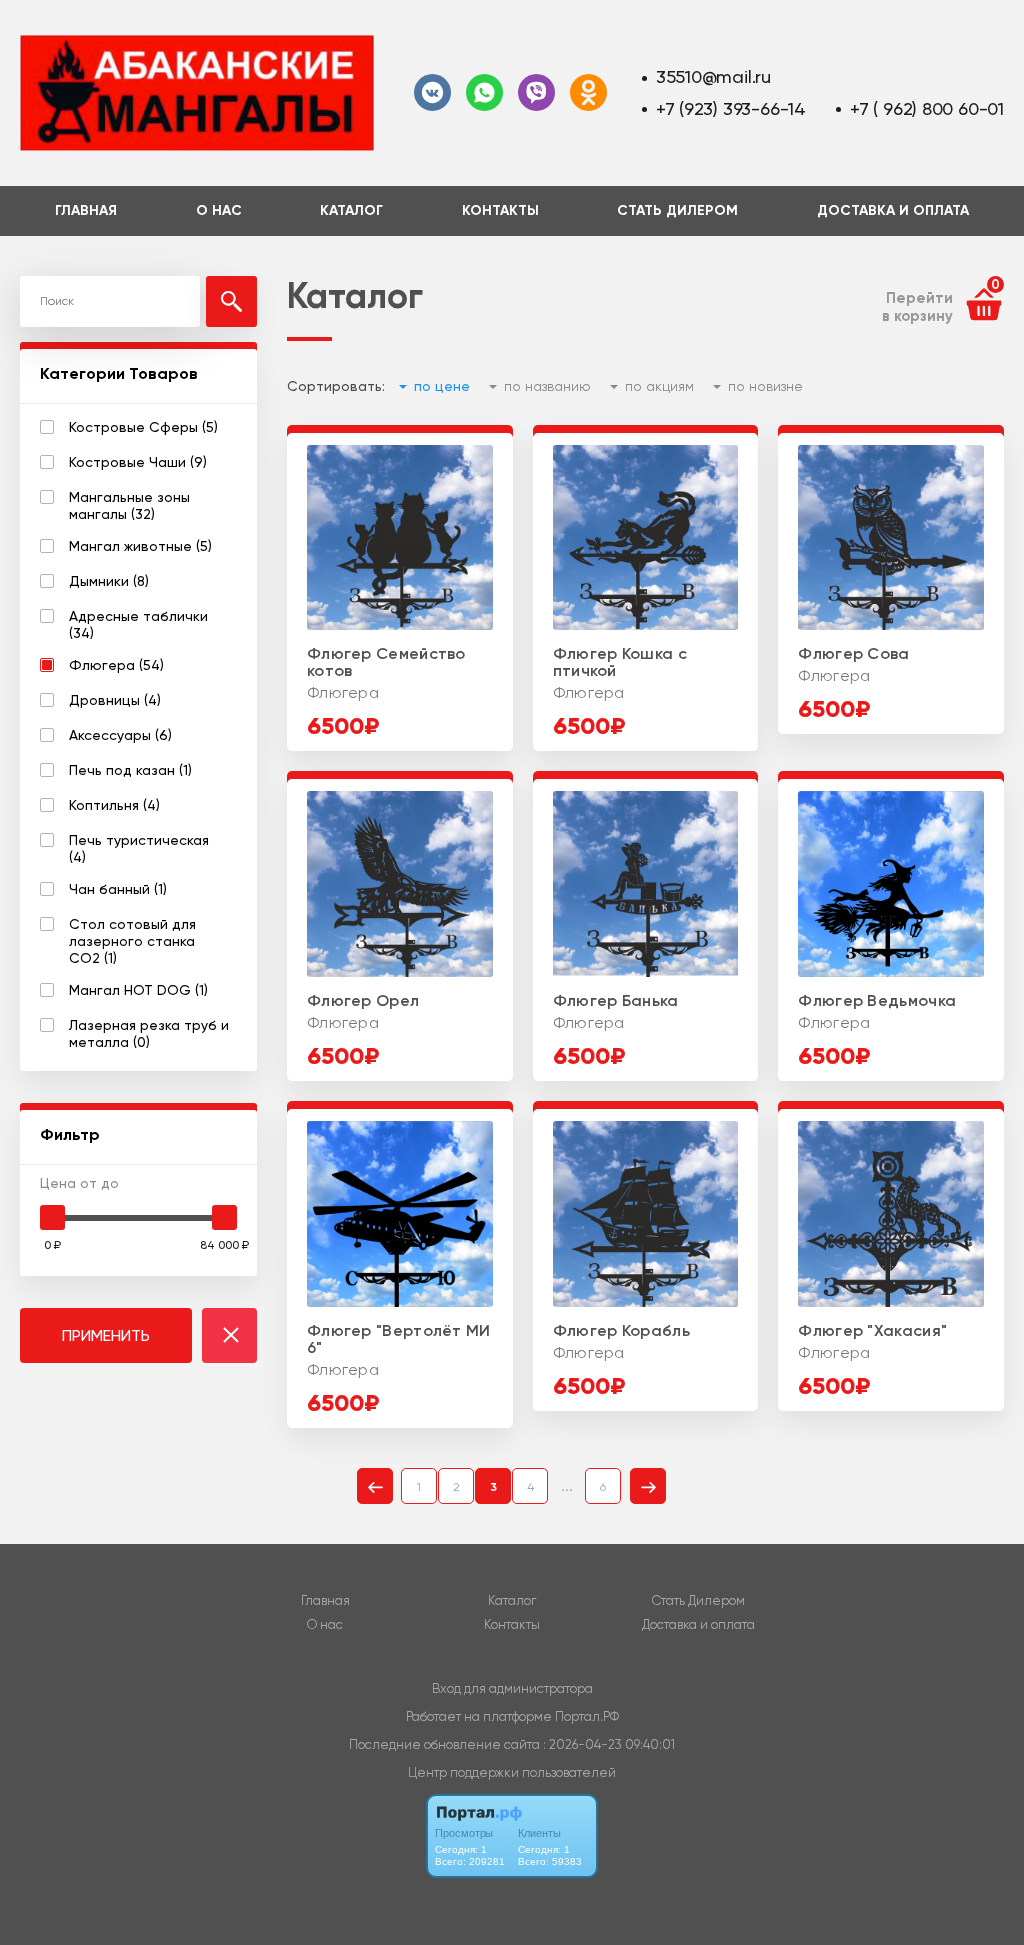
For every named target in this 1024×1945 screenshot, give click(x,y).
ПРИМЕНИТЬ (106, 1335)
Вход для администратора (512, 1688)
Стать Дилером (677, 210)
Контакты (500, 210)
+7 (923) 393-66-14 (731, 108)
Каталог (351, 210)
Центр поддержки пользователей (512, 1772)
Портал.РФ (587, 1716)
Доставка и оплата (893, 210)
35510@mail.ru (713, 76)
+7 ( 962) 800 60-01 (927, 108)
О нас (219, 210)
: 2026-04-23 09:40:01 (609, 1744)
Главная (86, 210)
